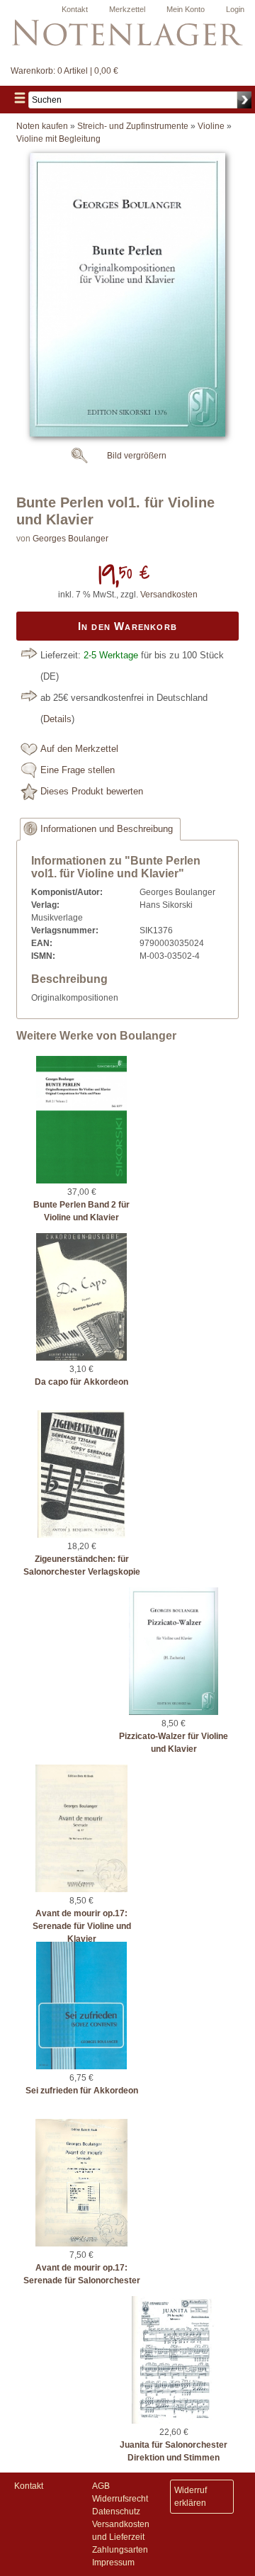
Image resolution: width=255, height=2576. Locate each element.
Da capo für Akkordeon (81, 1382)
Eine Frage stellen (78, 770)
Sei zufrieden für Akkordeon (82, 2091)
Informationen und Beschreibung (107, 829)
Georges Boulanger (70, 539)
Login (235, 9)
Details (57, 719)
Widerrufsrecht (120, 2499)
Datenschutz (116, 2512)
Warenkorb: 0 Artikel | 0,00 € (64, 71)
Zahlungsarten (120, 2550)
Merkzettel (127, 9)
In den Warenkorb (127, 626)
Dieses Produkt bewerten (92, 792)
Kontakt (75, 9)
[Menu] (20, 100)
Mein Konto (186, 9)
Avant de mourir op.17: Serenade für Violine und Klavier (82, 1926)
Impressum (113, 2563)
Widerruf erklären (191, 2497)
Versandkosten (169, 595)
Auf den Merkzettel (79, 749)
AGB (101, 2486)
